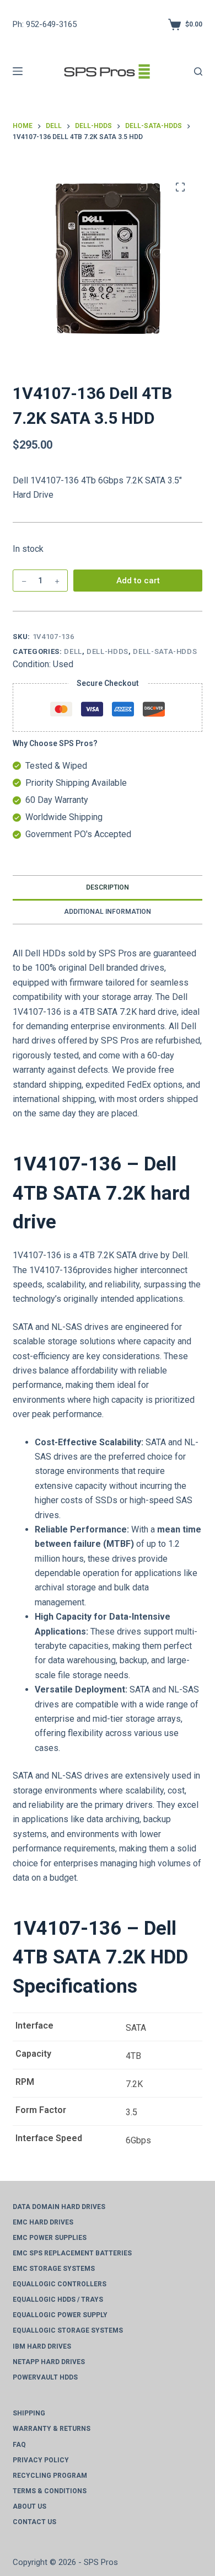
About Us (29, 2506)
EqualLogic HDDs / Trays (58, 2300)
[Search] (198, 71)
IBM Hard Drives (42, 2346)
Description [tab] (108, 887)
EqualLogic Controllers (60, 2284)
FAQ (19, 2445)
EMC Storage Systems (54, 2269)
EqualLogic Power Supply (60, 2315)
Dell (73, 651)
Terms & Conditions (50, 2491)
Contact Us (34, 2522)
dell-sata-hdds (165, 651)
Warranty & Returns (52, 2429)
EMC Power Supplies (50, 2238)
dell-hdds (108, 651)
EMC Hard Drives (43, 2222)
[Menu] (18, 71)
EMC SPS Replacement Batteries (72, 2253)
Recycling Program (50, 2476)
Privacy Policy (41, 2460)
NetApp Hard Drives (49, 2362)
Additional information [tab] (108, 912)
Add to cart (138, 581)
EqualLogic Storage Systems (68, 2330)
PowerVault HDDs (45, 2377)
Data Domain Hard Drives (59, 2207)
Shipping (29, 2413)
